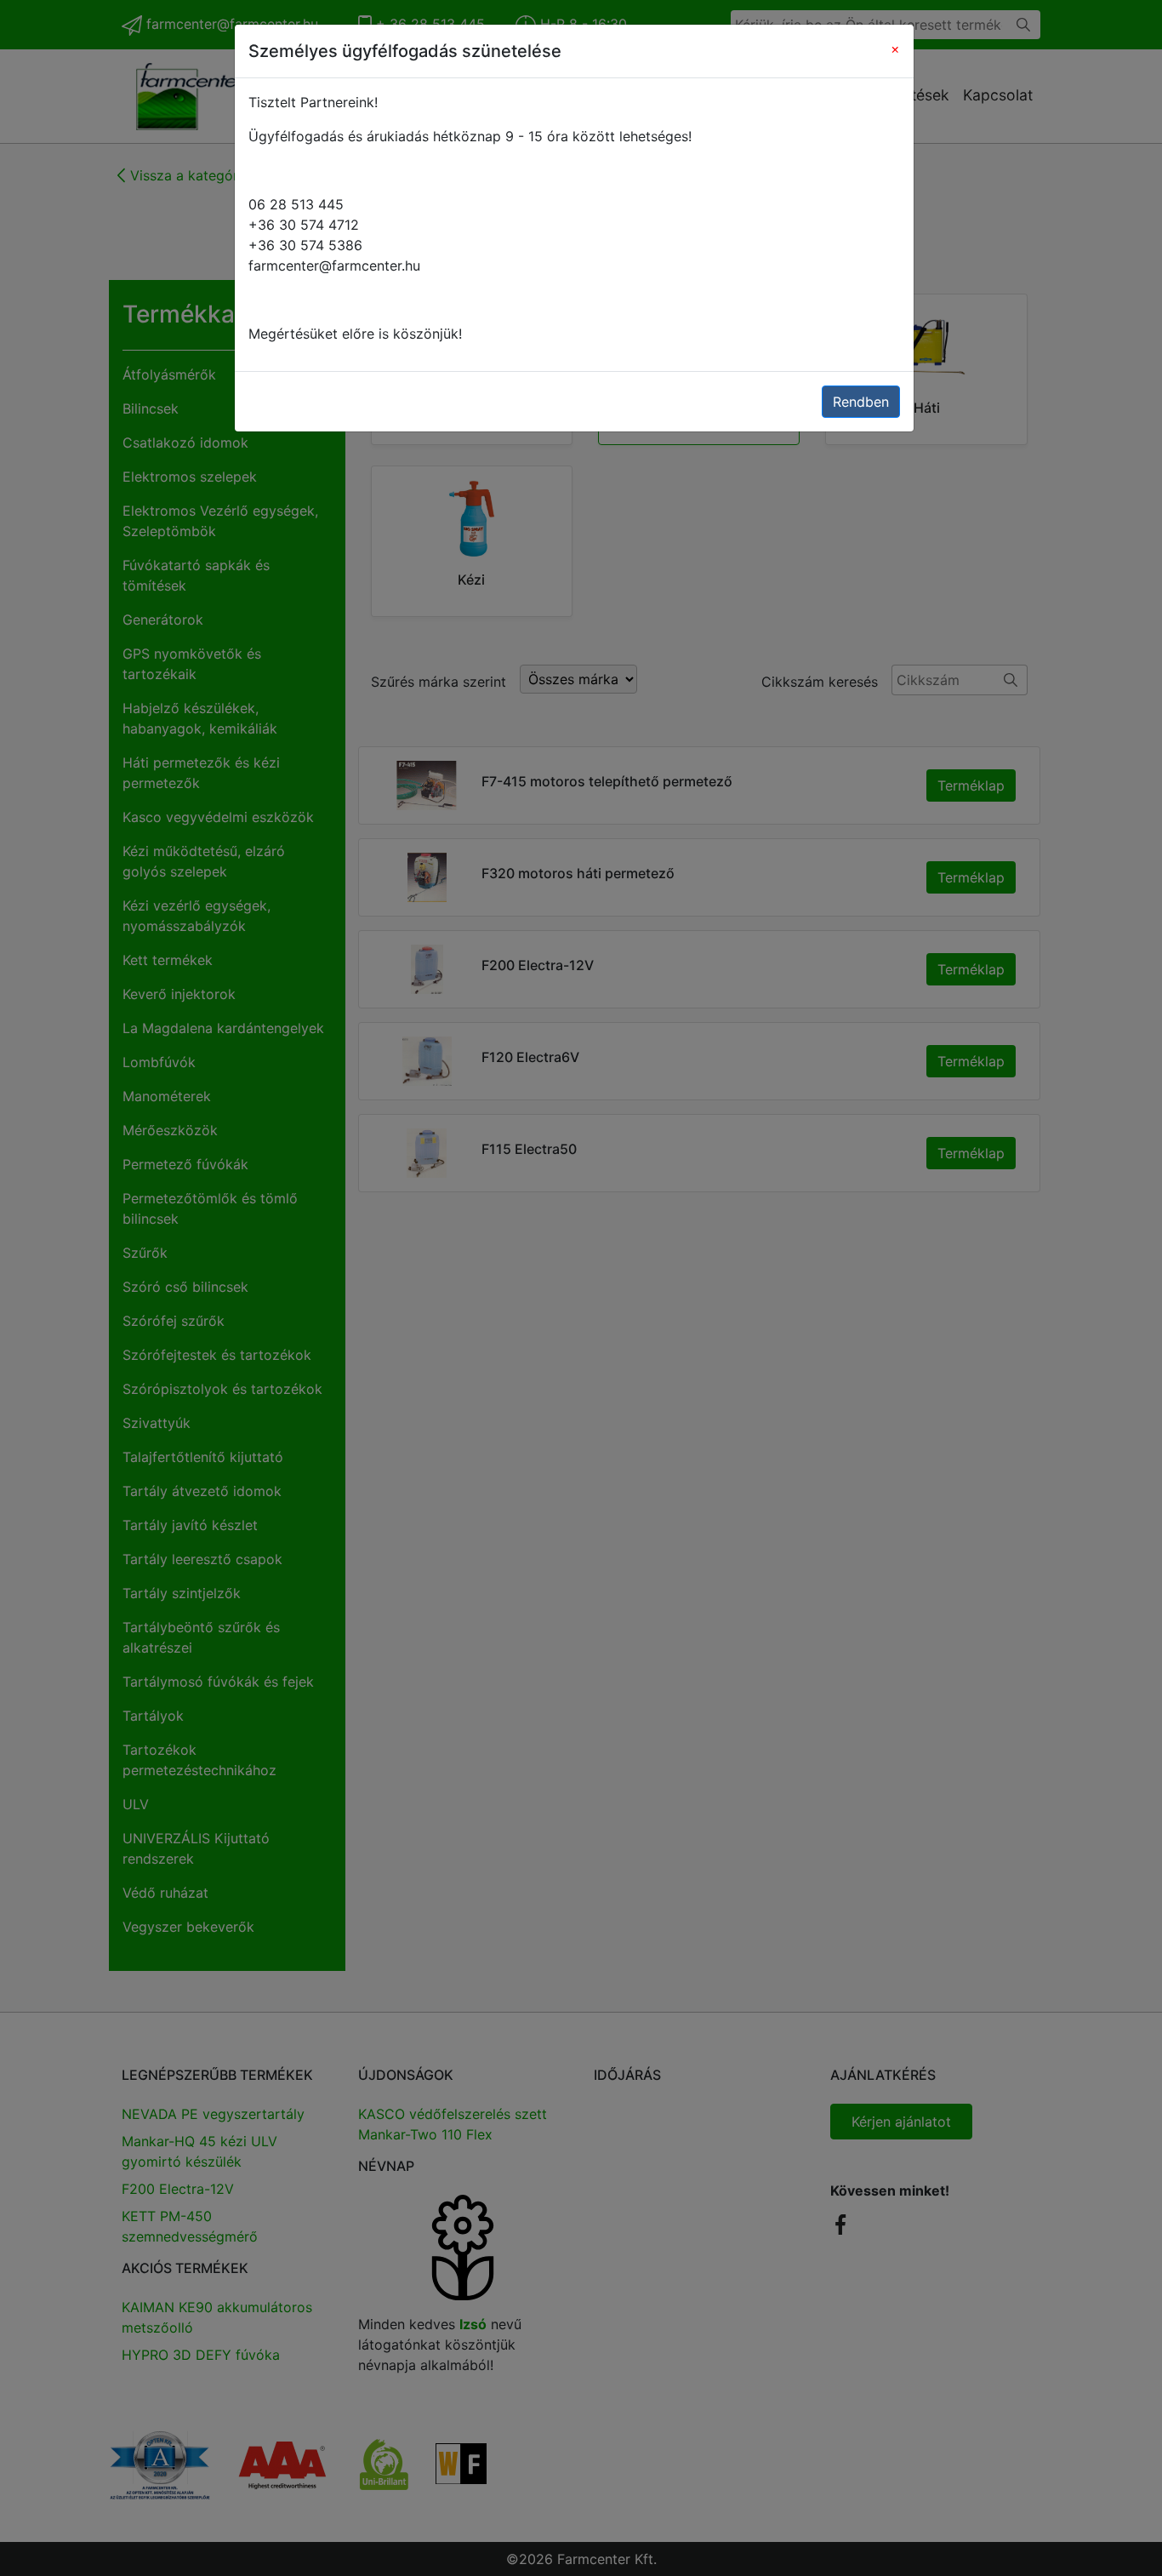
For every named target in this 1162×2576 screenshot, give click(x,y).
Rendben (861, 402)
